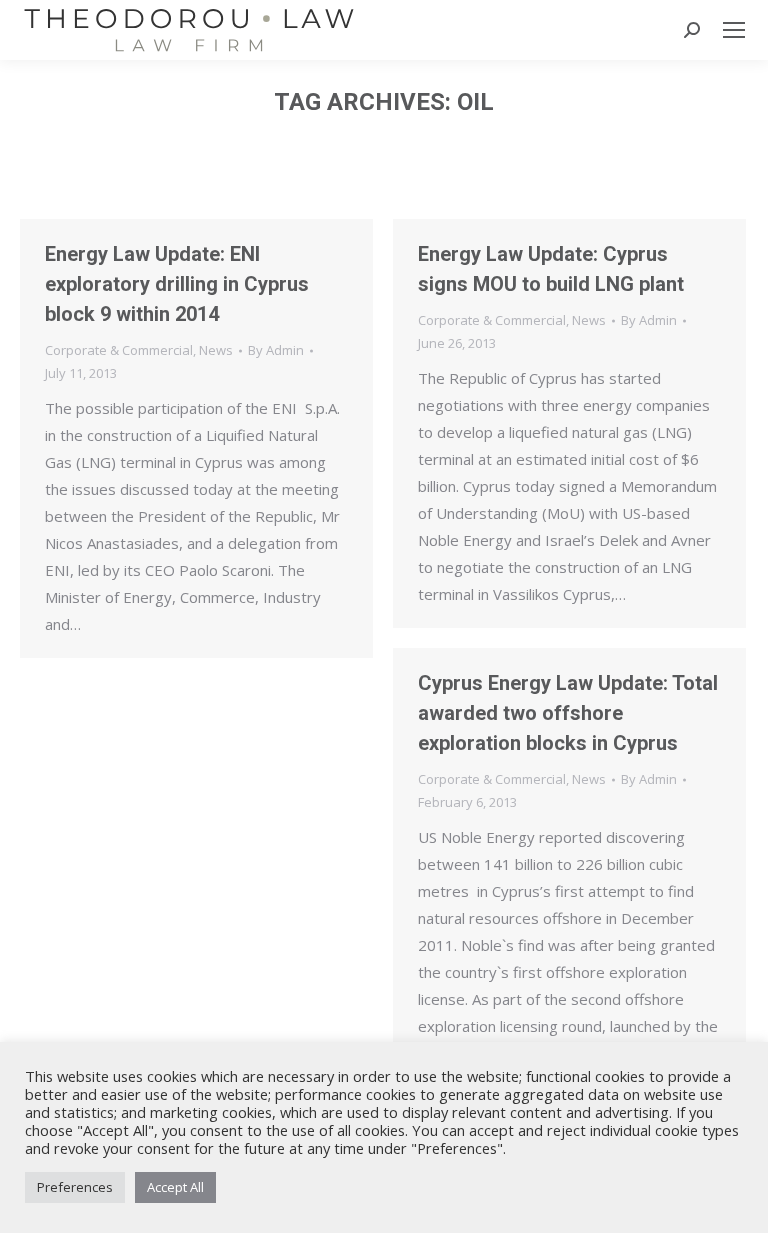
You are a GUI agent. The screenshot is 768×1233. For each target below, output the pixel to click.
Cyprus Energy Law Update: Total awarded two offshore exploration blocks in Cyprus (568, 713)
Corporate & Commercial (119, 350)
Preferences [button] (75, 1187)
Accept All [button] (175, 1187)
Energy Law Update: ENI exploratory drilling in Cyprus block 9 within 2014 (177, 284)
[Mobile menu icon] (734, 30)
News (216, 350)
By (276, 350)
